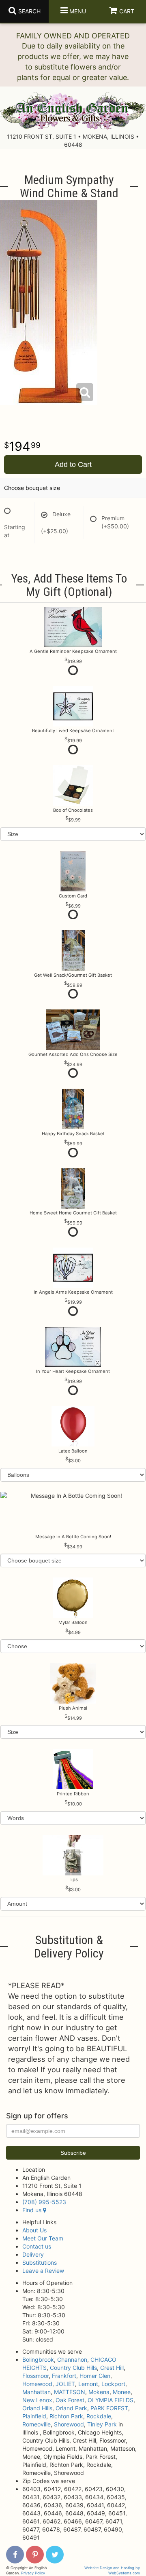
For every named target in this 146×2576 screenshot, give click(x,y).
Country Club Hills (73, 2368)
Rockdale (99, 2416)
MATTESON (70, 2392)
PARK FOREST (109, 2408)
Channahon (72, 2360)
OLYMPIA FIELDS (111, 2400)
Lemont (88, 2384)
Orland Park (71, 2408)
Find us (33, 2210)
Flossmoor (35, 2376)
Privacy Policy (33, 2573)
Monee (122, 2392)
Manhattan (36, 2392)
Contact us (37, 2246)
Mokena (99, 2392)
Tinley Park (102, 2424)
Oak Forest (70, 2400)
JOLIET (65, 2384)
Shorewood (69, 2424)
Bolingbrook (38, 2360)
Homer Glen (95, 2376)
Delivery (33, 2254)
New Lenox (37, 2400)
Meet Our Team (43, 2238)
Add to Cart (73, 465)
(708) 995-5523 (44, 2202)
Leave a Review (43, 2271)
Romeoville (36, 2424)
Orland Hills (37, 2408)
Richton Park (66, 2416)
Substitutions (40, 2262)
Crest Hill (112, 2368)
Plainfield (34, 2416)
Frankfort (64, 2376)
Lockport (113, 2384)
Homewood (37, 2384)
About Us (34, 2230)
